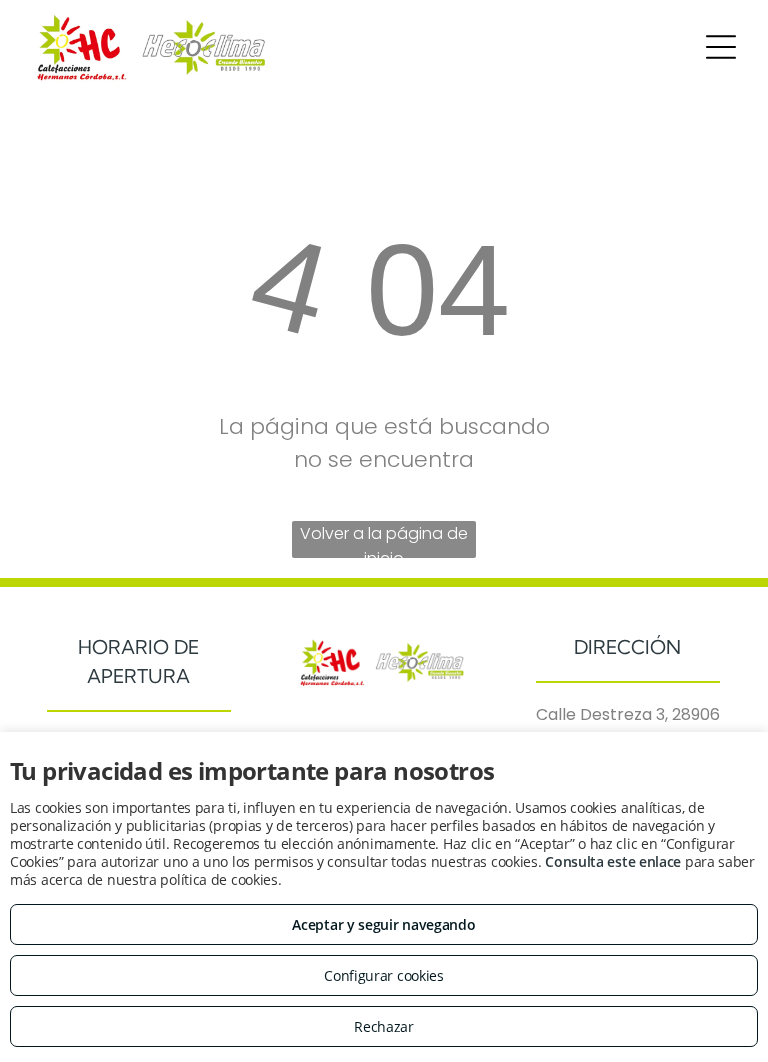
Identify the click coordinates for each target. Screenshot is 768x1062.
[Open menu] (721, 47)
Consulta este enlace (613, 861)
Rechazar (384, 1026)
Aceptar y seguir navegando (383, 924)
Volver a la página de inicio (384, 540)
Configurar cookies (384, 975)
